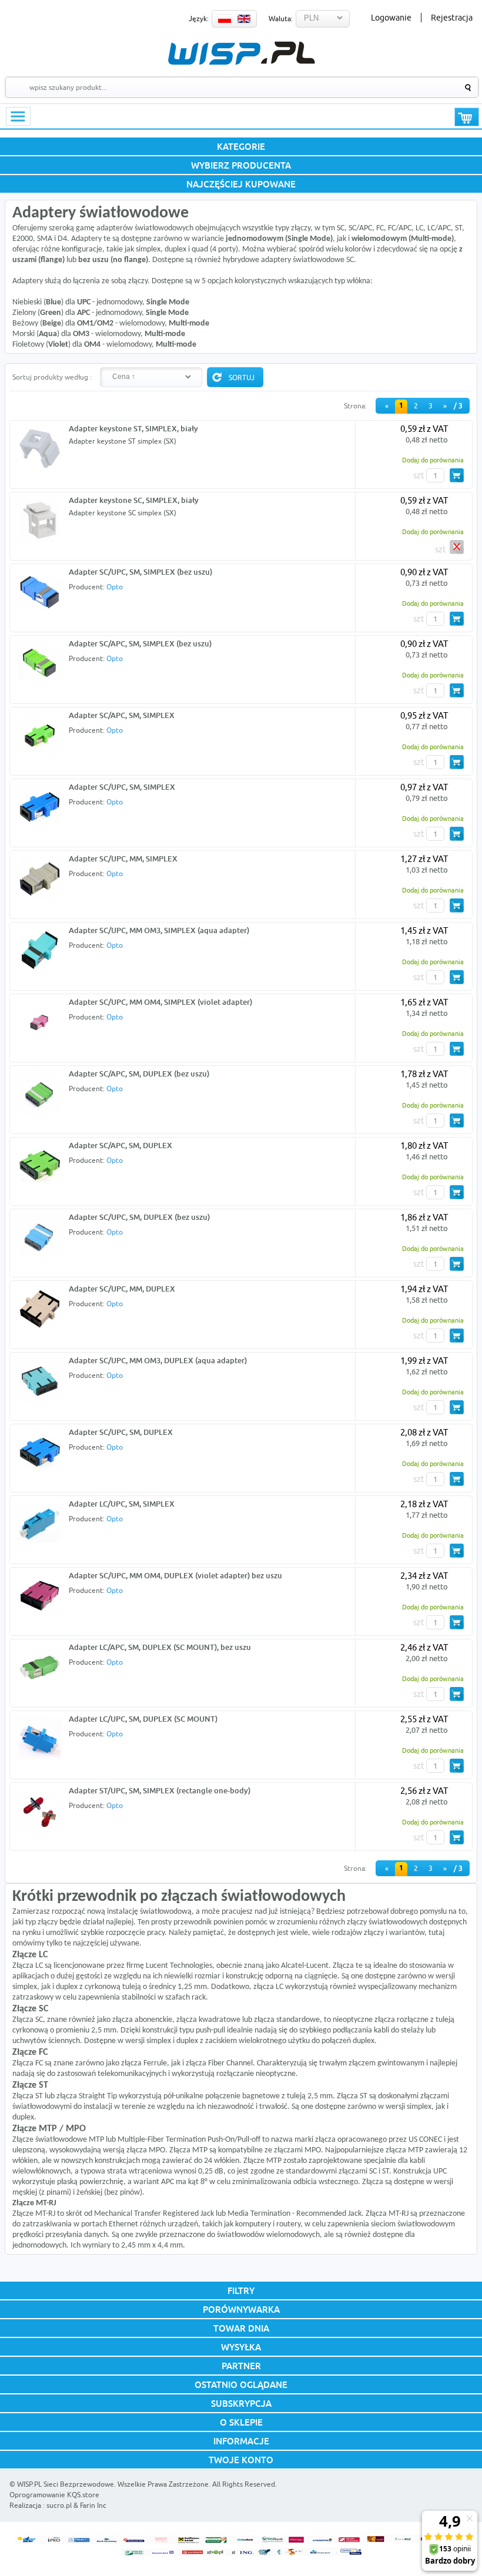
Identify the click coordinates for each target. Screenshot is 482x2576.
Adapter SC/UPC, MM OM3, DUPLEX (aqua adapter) (158, 1360)
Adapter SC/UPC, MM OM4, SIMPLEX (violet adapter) (160, 1002)
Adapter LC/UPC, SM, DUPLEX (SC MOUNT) (143, 1719)
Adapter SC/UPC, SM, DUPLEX (121, 1432)
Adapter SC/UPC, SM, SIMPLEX (122, 787)
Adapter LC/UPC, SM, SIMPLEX (122, 1504)
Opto (115, 587)
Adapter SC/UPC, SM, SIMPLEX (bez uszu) (140, 572)
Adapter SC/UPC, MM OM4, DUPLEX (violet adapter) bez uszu (175, 1575)
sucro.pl (59, 2505)
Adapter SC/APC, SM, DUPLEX (120, 1145)
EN (244, 19)
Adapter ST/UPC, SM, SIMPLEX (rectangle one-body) (160, 1790)
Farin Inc (93, 2505)
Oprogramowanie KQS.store (54, 2495)
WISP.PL (241, 53)
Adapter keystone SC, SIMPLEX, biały (134, 500)
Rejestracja (452, 18)
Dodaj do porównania (433, 460)
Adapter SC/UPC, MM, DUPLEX (122, 1289)
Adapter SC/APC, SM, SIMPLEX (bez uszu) (140, 643)
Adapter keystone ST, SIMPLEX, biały (133, 428)
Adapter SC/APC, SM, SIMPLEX (122, 715)
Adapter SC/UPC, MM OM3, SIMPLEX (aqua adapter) (159, 930)
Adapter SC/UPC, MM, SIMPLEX (123, 858)
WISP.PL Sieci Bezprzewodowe (66, 2484)
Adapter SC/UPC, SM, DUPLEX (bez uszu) (139, 1217)
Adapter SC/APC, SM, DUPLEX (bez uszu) (139, 1074)
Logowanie (391, 18)
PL (225, 19)
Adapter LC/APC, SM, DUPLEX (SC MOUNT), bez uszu (160, 1647)
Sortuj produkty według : (52, 377)
